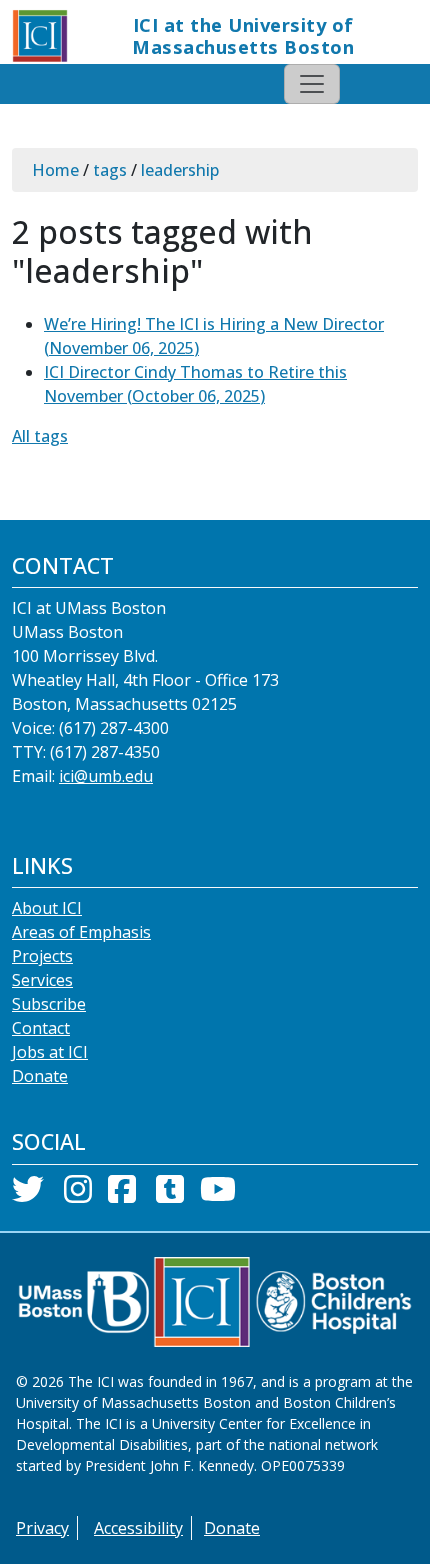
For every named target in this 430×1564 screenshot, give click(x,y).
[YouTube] (218, 1195)
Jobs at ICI (50, 1052)
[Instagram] (78, 1195)
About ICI (47, 908)
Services (42, 980)
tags (110, 170)
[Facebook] (122, 1195)
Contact (41, 1028)
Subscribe (49, 1004)
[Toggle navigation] (312, 84)
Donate (40, 1076)
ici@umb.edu (106, 776)
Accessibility (138, 1528)
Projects (42, 956)
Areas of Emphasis (81, 932)
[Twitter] (28, 1195)
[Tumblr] (170, 1195)
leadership (180, 170)
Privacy (42, 1528)
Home (55, 170)
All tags (40, 436)
